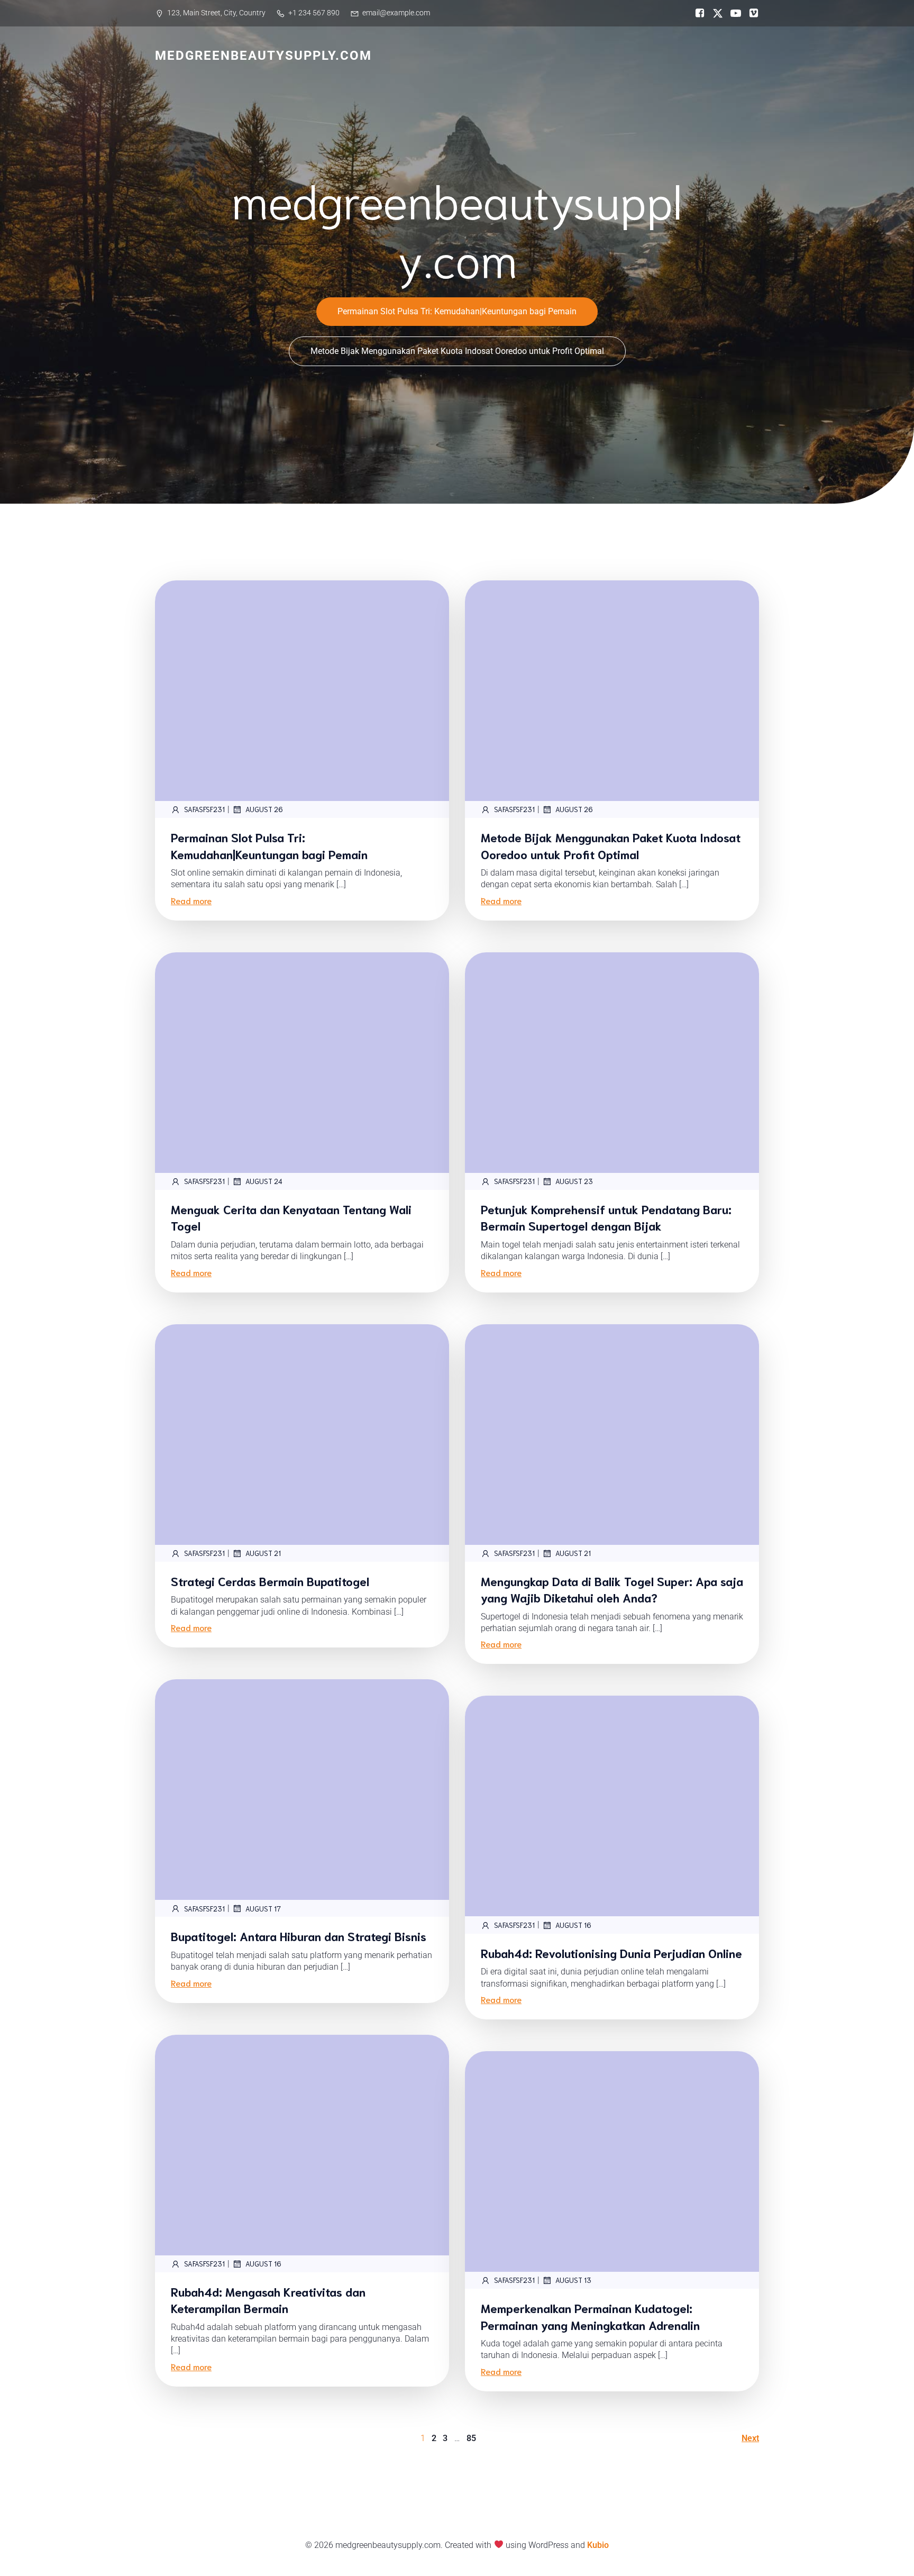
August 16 (573, 1925)
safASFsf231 (204, 809)
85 (471, 2438)
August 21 (263, 1553)
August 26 (264, 809)
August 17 (263, 1909)
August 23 (574, 1181)
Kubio (598, 2545)
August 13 (573, 2280)
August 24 (264, 1181)
